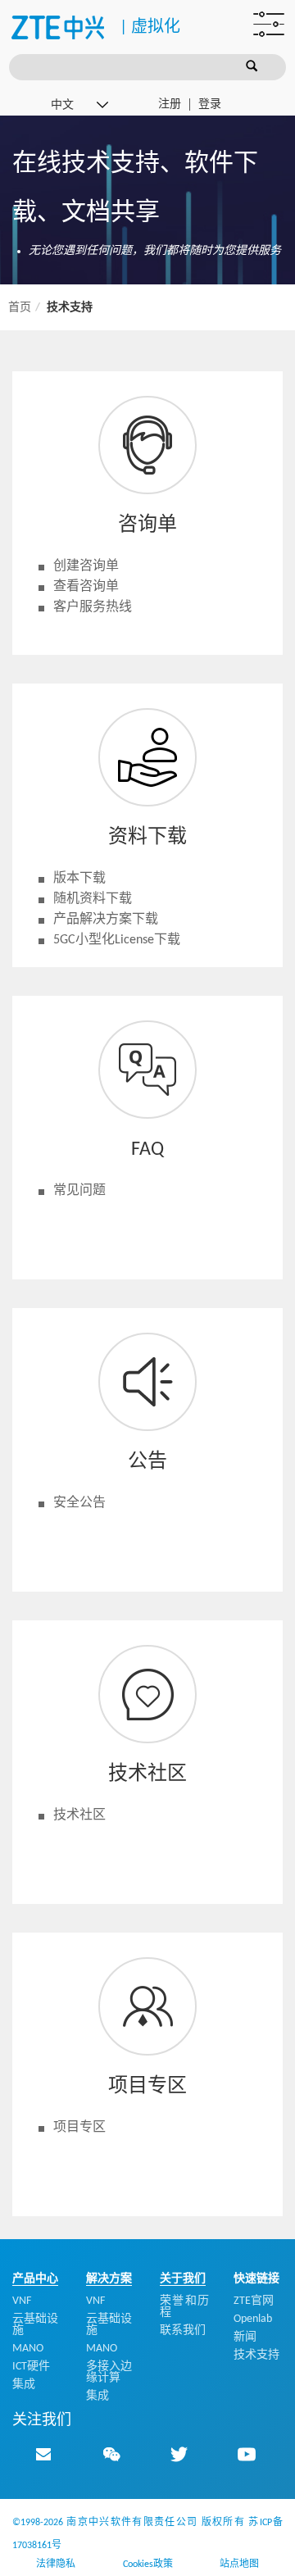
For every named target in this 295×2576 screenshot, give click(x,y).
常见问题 (79, 1191)
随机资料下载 (93, 899)
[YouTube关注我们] (247, 2454)
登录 (210, 104)
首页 (20, 308)
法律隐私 (56, 2565)
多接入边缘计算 (109, 2372)
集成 (24, 2385)
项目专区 (79, 2128)
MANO (28, 2349)
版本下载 (79, 879)
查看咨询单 (86, 587)
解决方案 (109, 2279)
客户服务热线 (93, 607)
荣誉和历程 (184, 2307)
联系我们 (183, 2331)
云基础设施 (35, 2325)
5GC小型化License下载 (117, 940)
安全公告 (79, 1503)
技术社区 (79, 1815)
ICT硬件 (31, 2367)
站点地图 (239, 2565)
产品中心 (35, 2279)
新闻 (245, 2337)
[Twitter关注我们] (179, 2454)
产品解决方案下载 (106, 920)
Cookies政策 (148, 2565)
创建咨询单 (86, 566)
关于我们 (183, 2279)
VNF (22, 2301)
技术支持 (256, 2355)
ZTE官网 (254, 2301)
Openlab (253, 2319)
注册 (170, 104)
